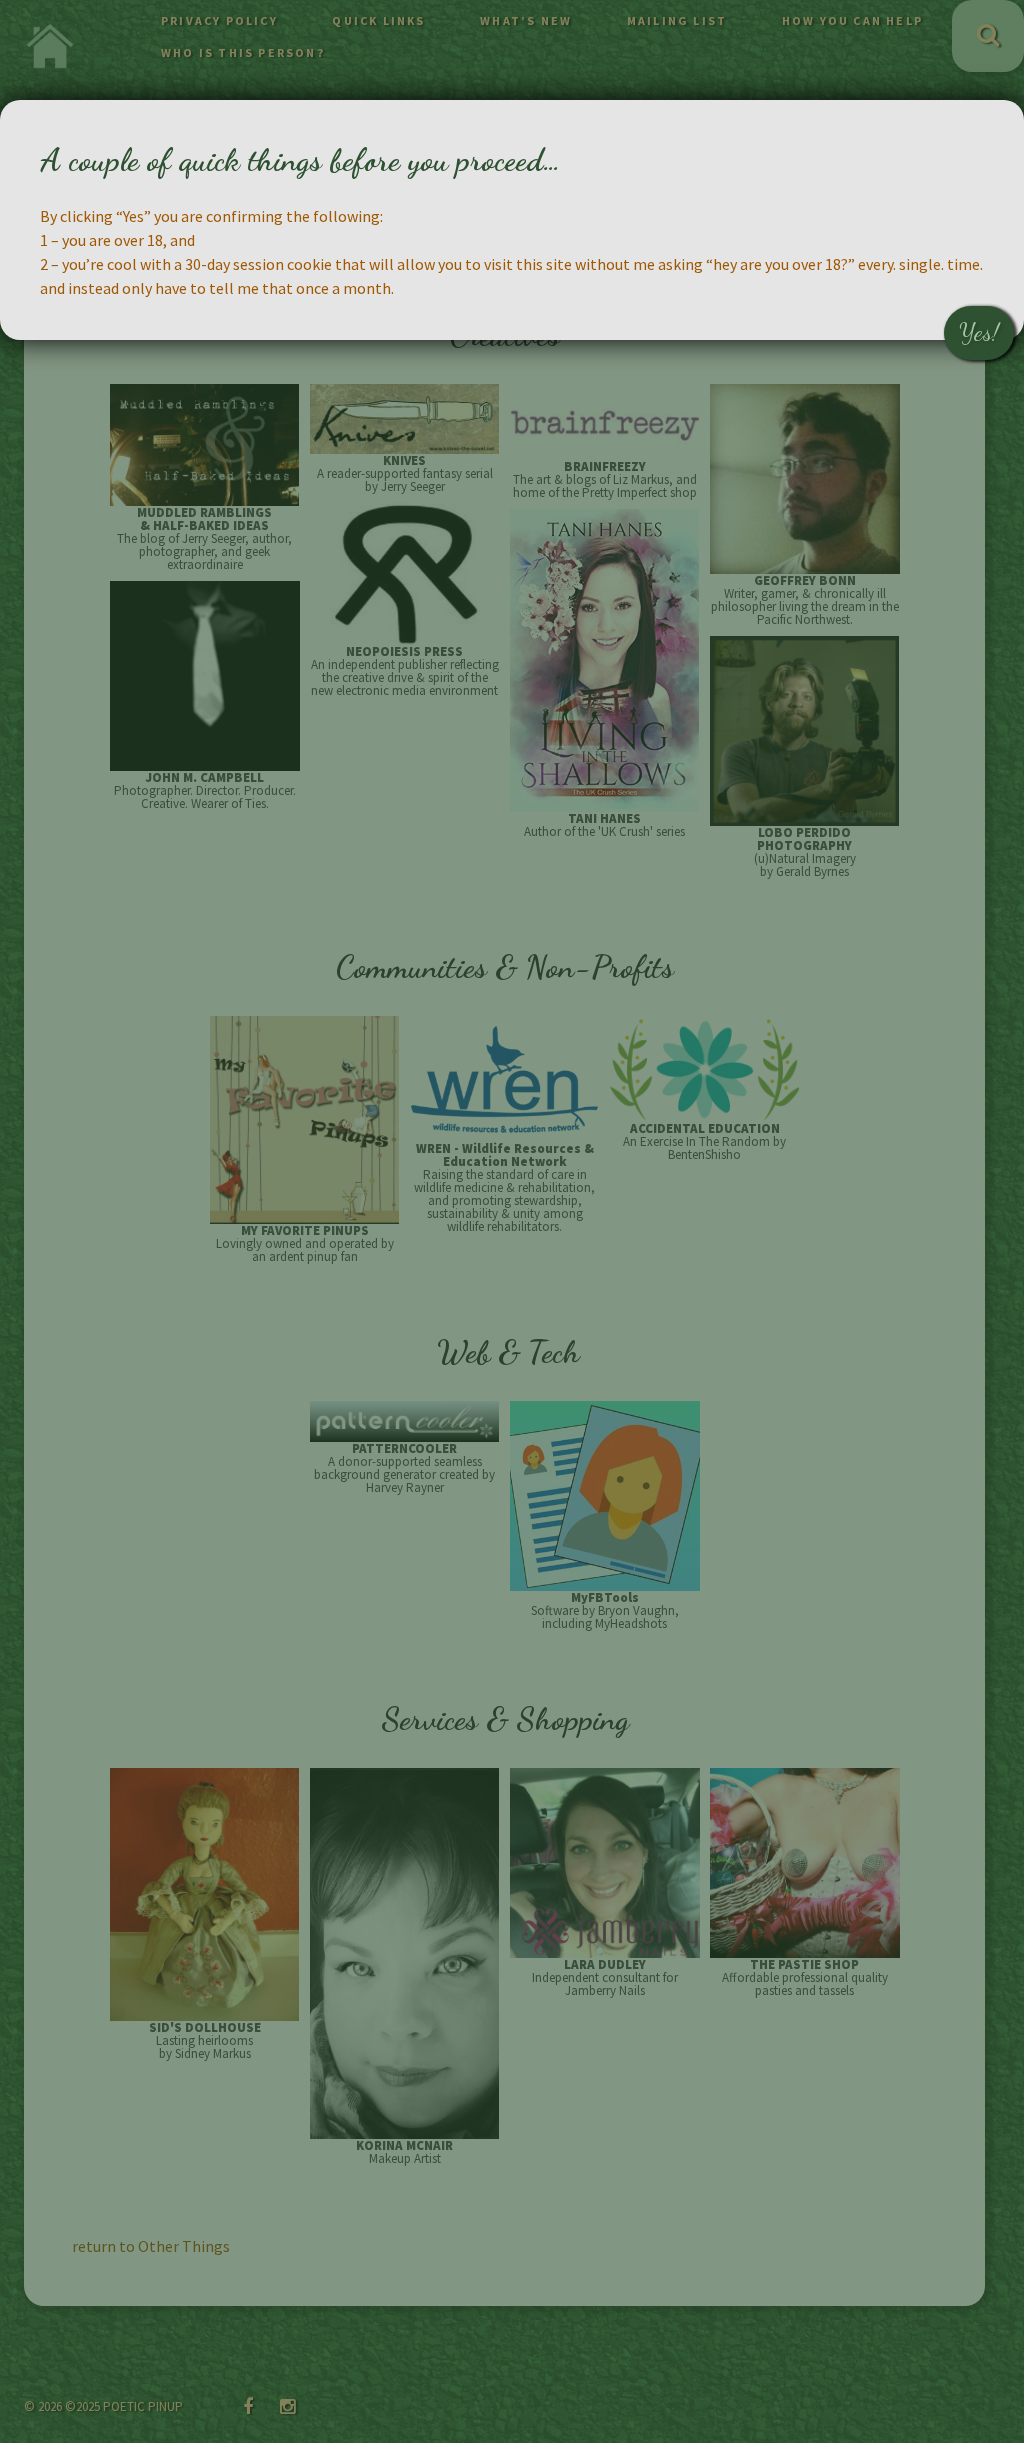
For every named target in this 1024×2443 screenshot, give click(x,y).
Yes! (979, 332)
